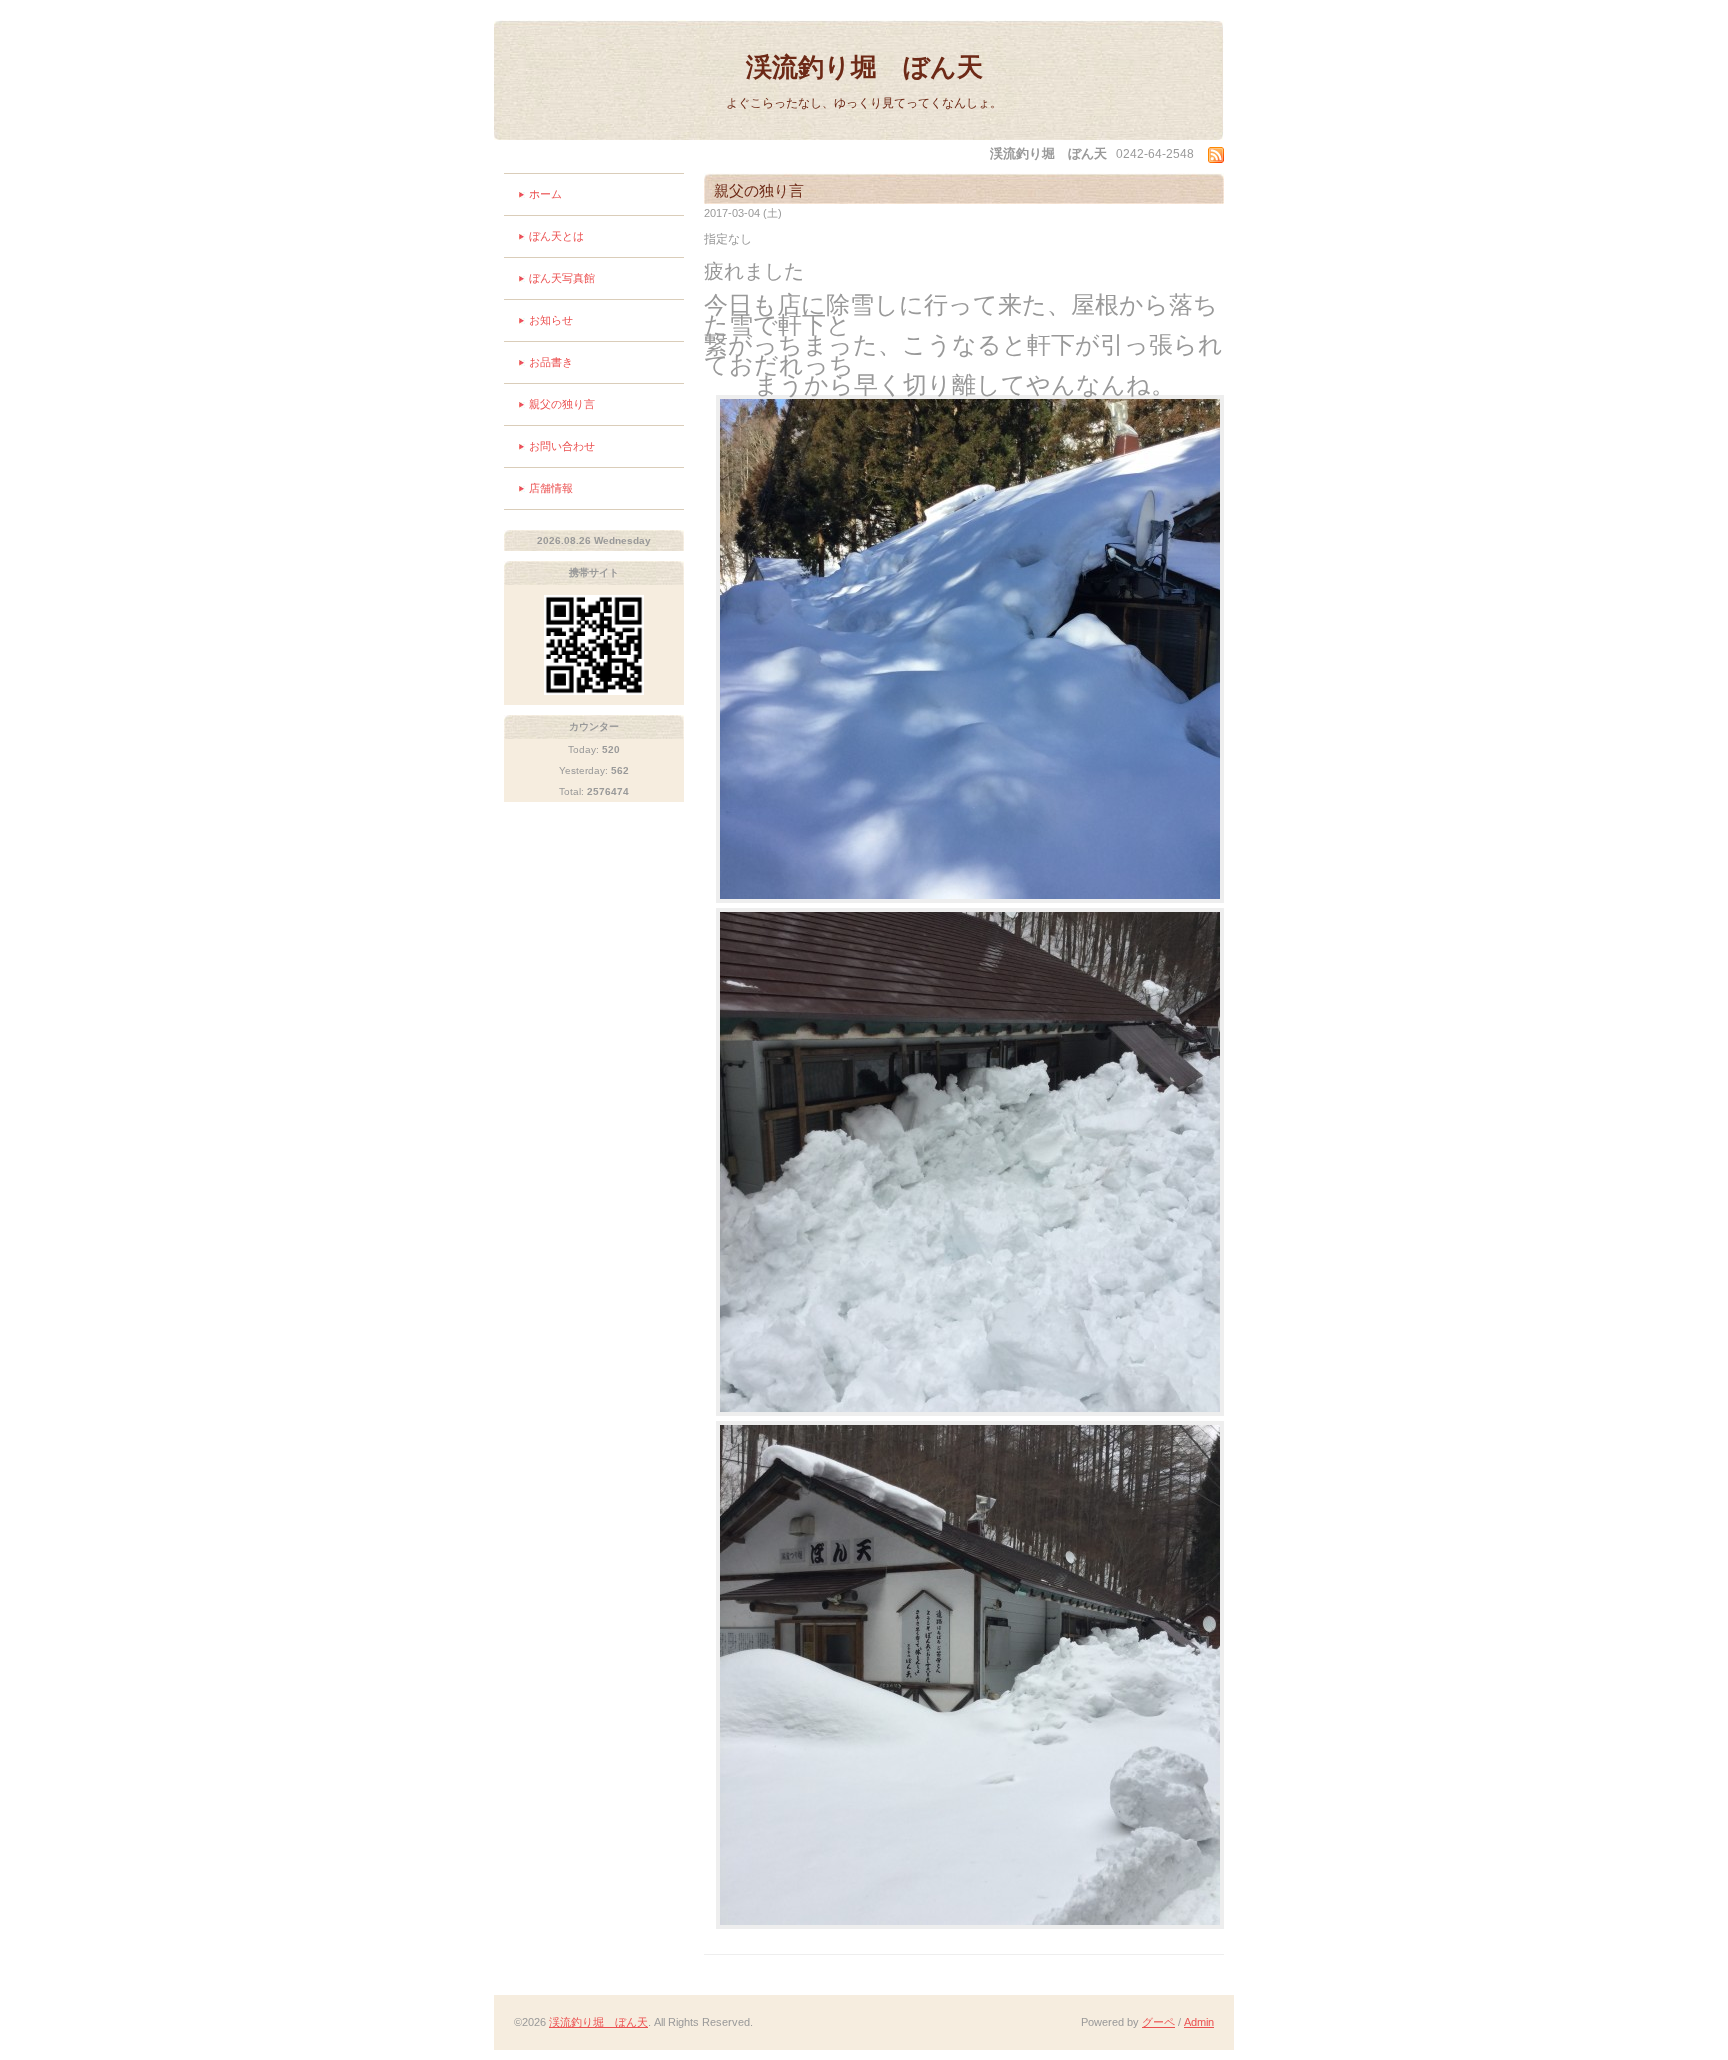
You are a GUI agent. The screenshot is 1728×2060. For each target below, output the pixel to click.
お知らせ (551, 320)
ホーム (545, 194)
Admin (1199, 2022)
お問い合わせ (562, 446)
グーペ (1158, 2022)
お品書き (551, 362)
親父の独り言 (562, 404)
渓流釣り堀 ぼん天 (864, 67)
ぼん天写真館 (562, 278)
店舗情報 (551, 488)
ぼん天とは (556, 236)
